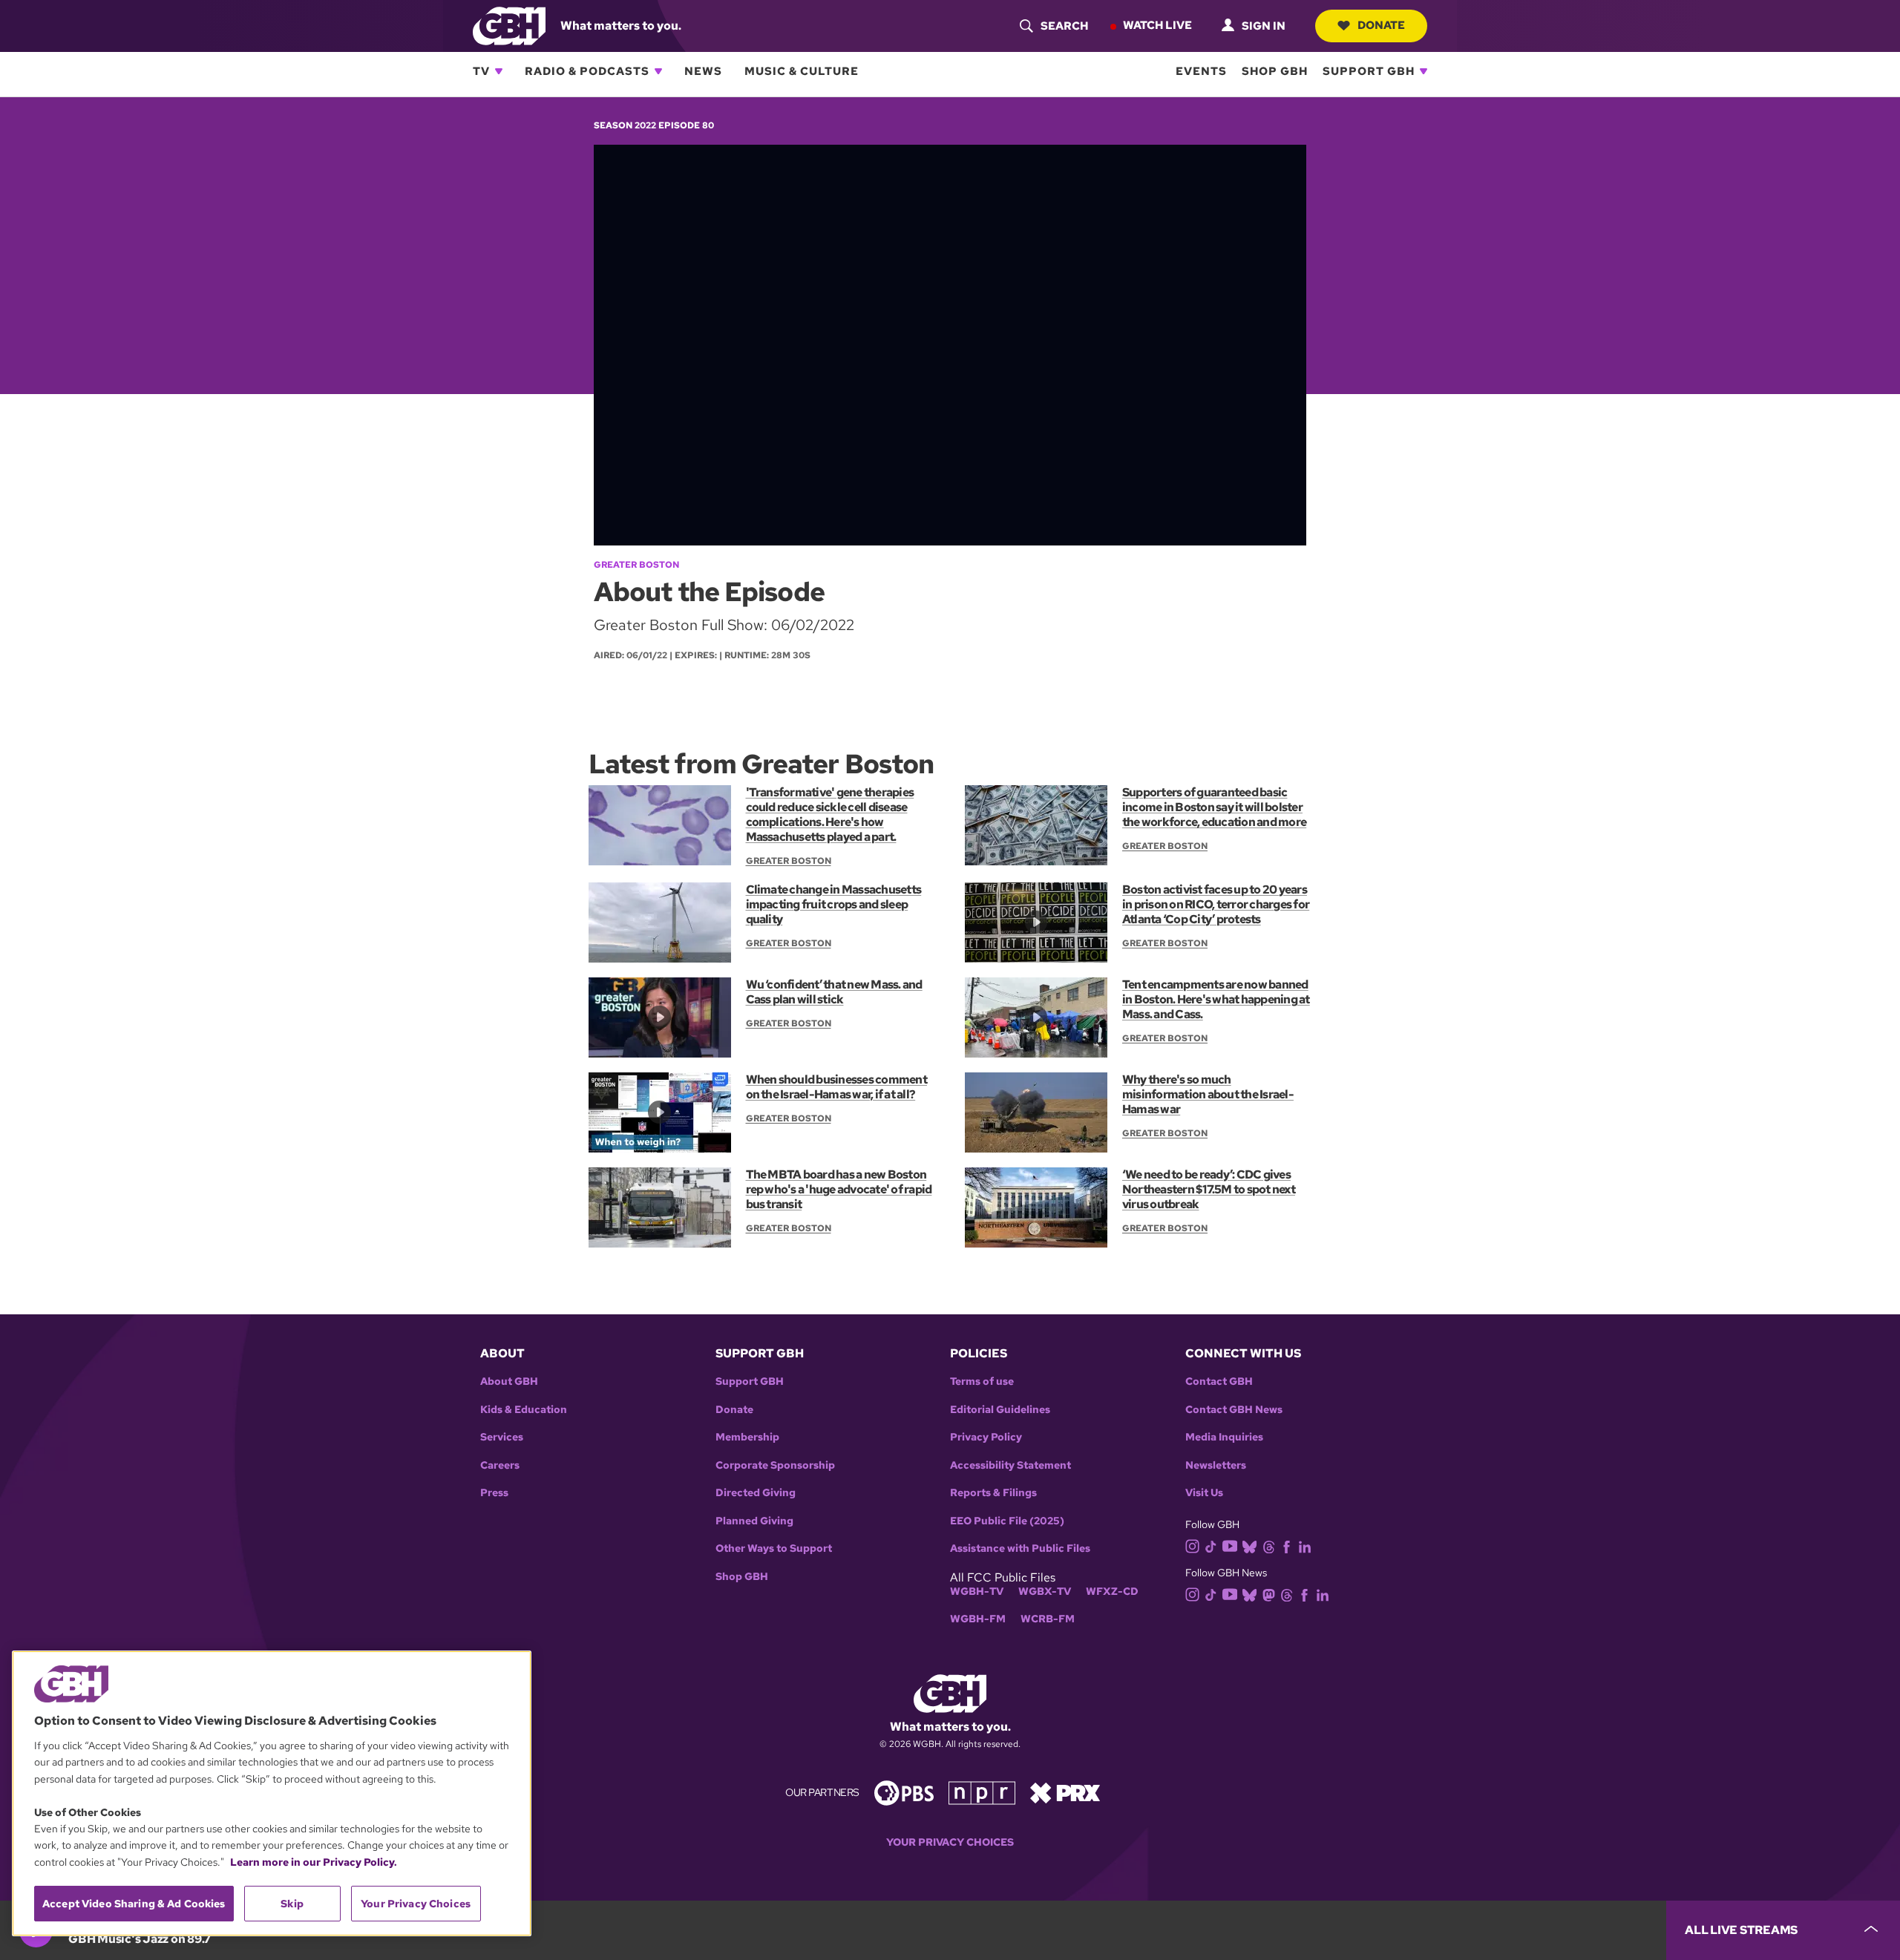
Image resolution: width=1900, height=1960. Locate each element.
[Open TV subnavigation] (499, 71)
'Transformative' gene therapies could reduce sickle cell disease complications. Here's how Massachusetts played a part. (830, 815)
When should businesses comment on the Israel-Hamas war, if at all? (836, 1087)
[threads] (1269, 1546)
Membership (747, 1437)
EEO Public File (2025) (1007, 1521)
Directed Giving (756, 1493)
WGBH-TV (977, 1592)
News (703, 71)
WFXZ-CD (1112, 1592)
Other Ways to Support (774, 1548)
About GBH (509, 1381)
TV (481, 71)
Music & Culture (802, 71)
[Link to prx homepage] (1065, 1792)
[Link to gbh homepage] (509, 25)
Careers (500, 1465)
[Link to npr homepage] (982, 1792)
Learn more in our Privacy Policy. (314, 1862)
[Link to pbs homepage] (904, 1792)
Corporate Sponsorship (775, 1465)
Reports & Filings (993, 1493)
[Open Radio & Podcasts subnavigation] (658, 71)
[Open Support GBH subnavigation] (1424, 71)
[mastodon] (1269, 1594)
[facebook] (1287, 1546)
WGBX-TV (1045, 1592)
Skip (292, 1904)
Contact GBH (1219, 1381)
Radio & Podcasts (587, 71)
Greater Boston (636, 565)
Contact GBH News (1234, 1410)
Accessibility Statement (1010, 1465)
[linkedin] (1305, 1546)
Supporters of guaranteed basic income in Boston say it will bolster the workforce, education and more (1214, 807)
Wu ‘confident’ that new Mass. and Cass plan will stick (834, 992)
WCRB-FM (1048, 1619)
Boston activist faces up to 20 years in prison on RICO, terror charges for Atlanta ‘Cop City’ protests (1216, 904)
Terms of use (982, 1381)
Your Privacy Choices (950, 1842)
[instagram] (1193, 1545)
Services (502, 1437)
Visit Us (1204, 1493)
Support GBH (1369, 71)
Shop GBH (1275, 71)
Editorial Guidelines (1000, 1410)
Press (494, 1493)
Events (1201, 71)
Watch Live (1157, 25)
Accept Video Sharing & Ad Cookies (134, 1904)
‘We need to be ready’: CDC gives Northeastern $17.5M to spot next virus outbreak (1209, 1189)
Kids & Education (524, 1410)
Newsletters (1216, 1465)
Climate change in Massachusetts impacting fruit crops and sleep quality (834, 904)
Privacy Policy (986, 1437)
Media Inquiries (1224, 1437)
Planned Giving (754, 1521)
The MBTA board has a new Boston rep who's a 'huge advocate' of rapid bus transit (839, 1189)
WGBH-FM (978, 1619)
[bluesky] (1249, 1546)
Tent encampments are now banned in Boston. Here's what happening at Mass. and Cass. (1216, 999)
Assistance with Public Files (1020, 1548)
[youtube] (1230, 1545)
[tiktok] (1211, 1546)
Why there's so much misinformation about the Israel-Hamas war (1208, 1094)
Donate (1381, 25)
